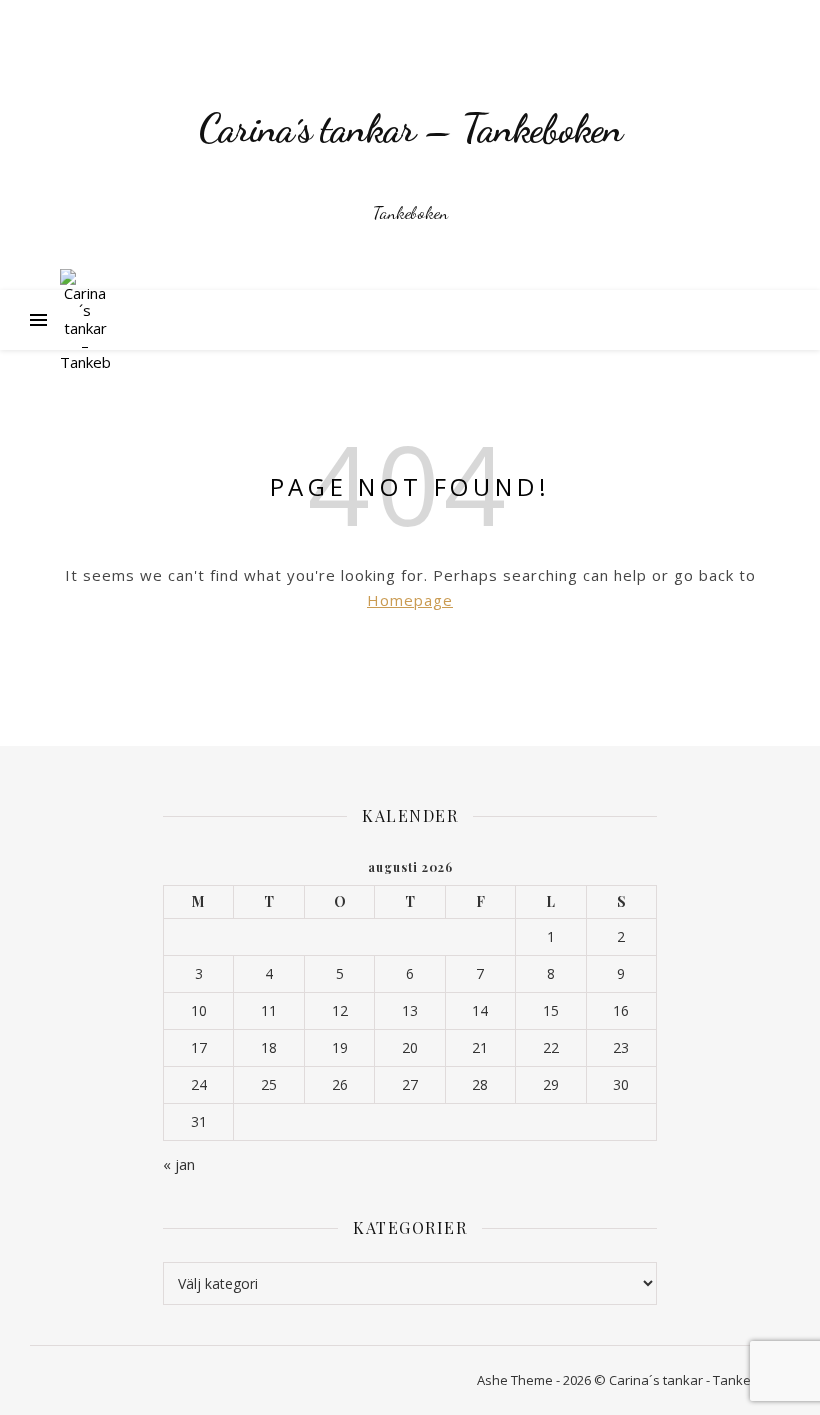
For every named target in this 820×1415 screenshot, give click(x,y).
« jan (179, 1164)
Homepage (410, 600)
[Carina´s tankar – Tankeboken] (410, 145)
